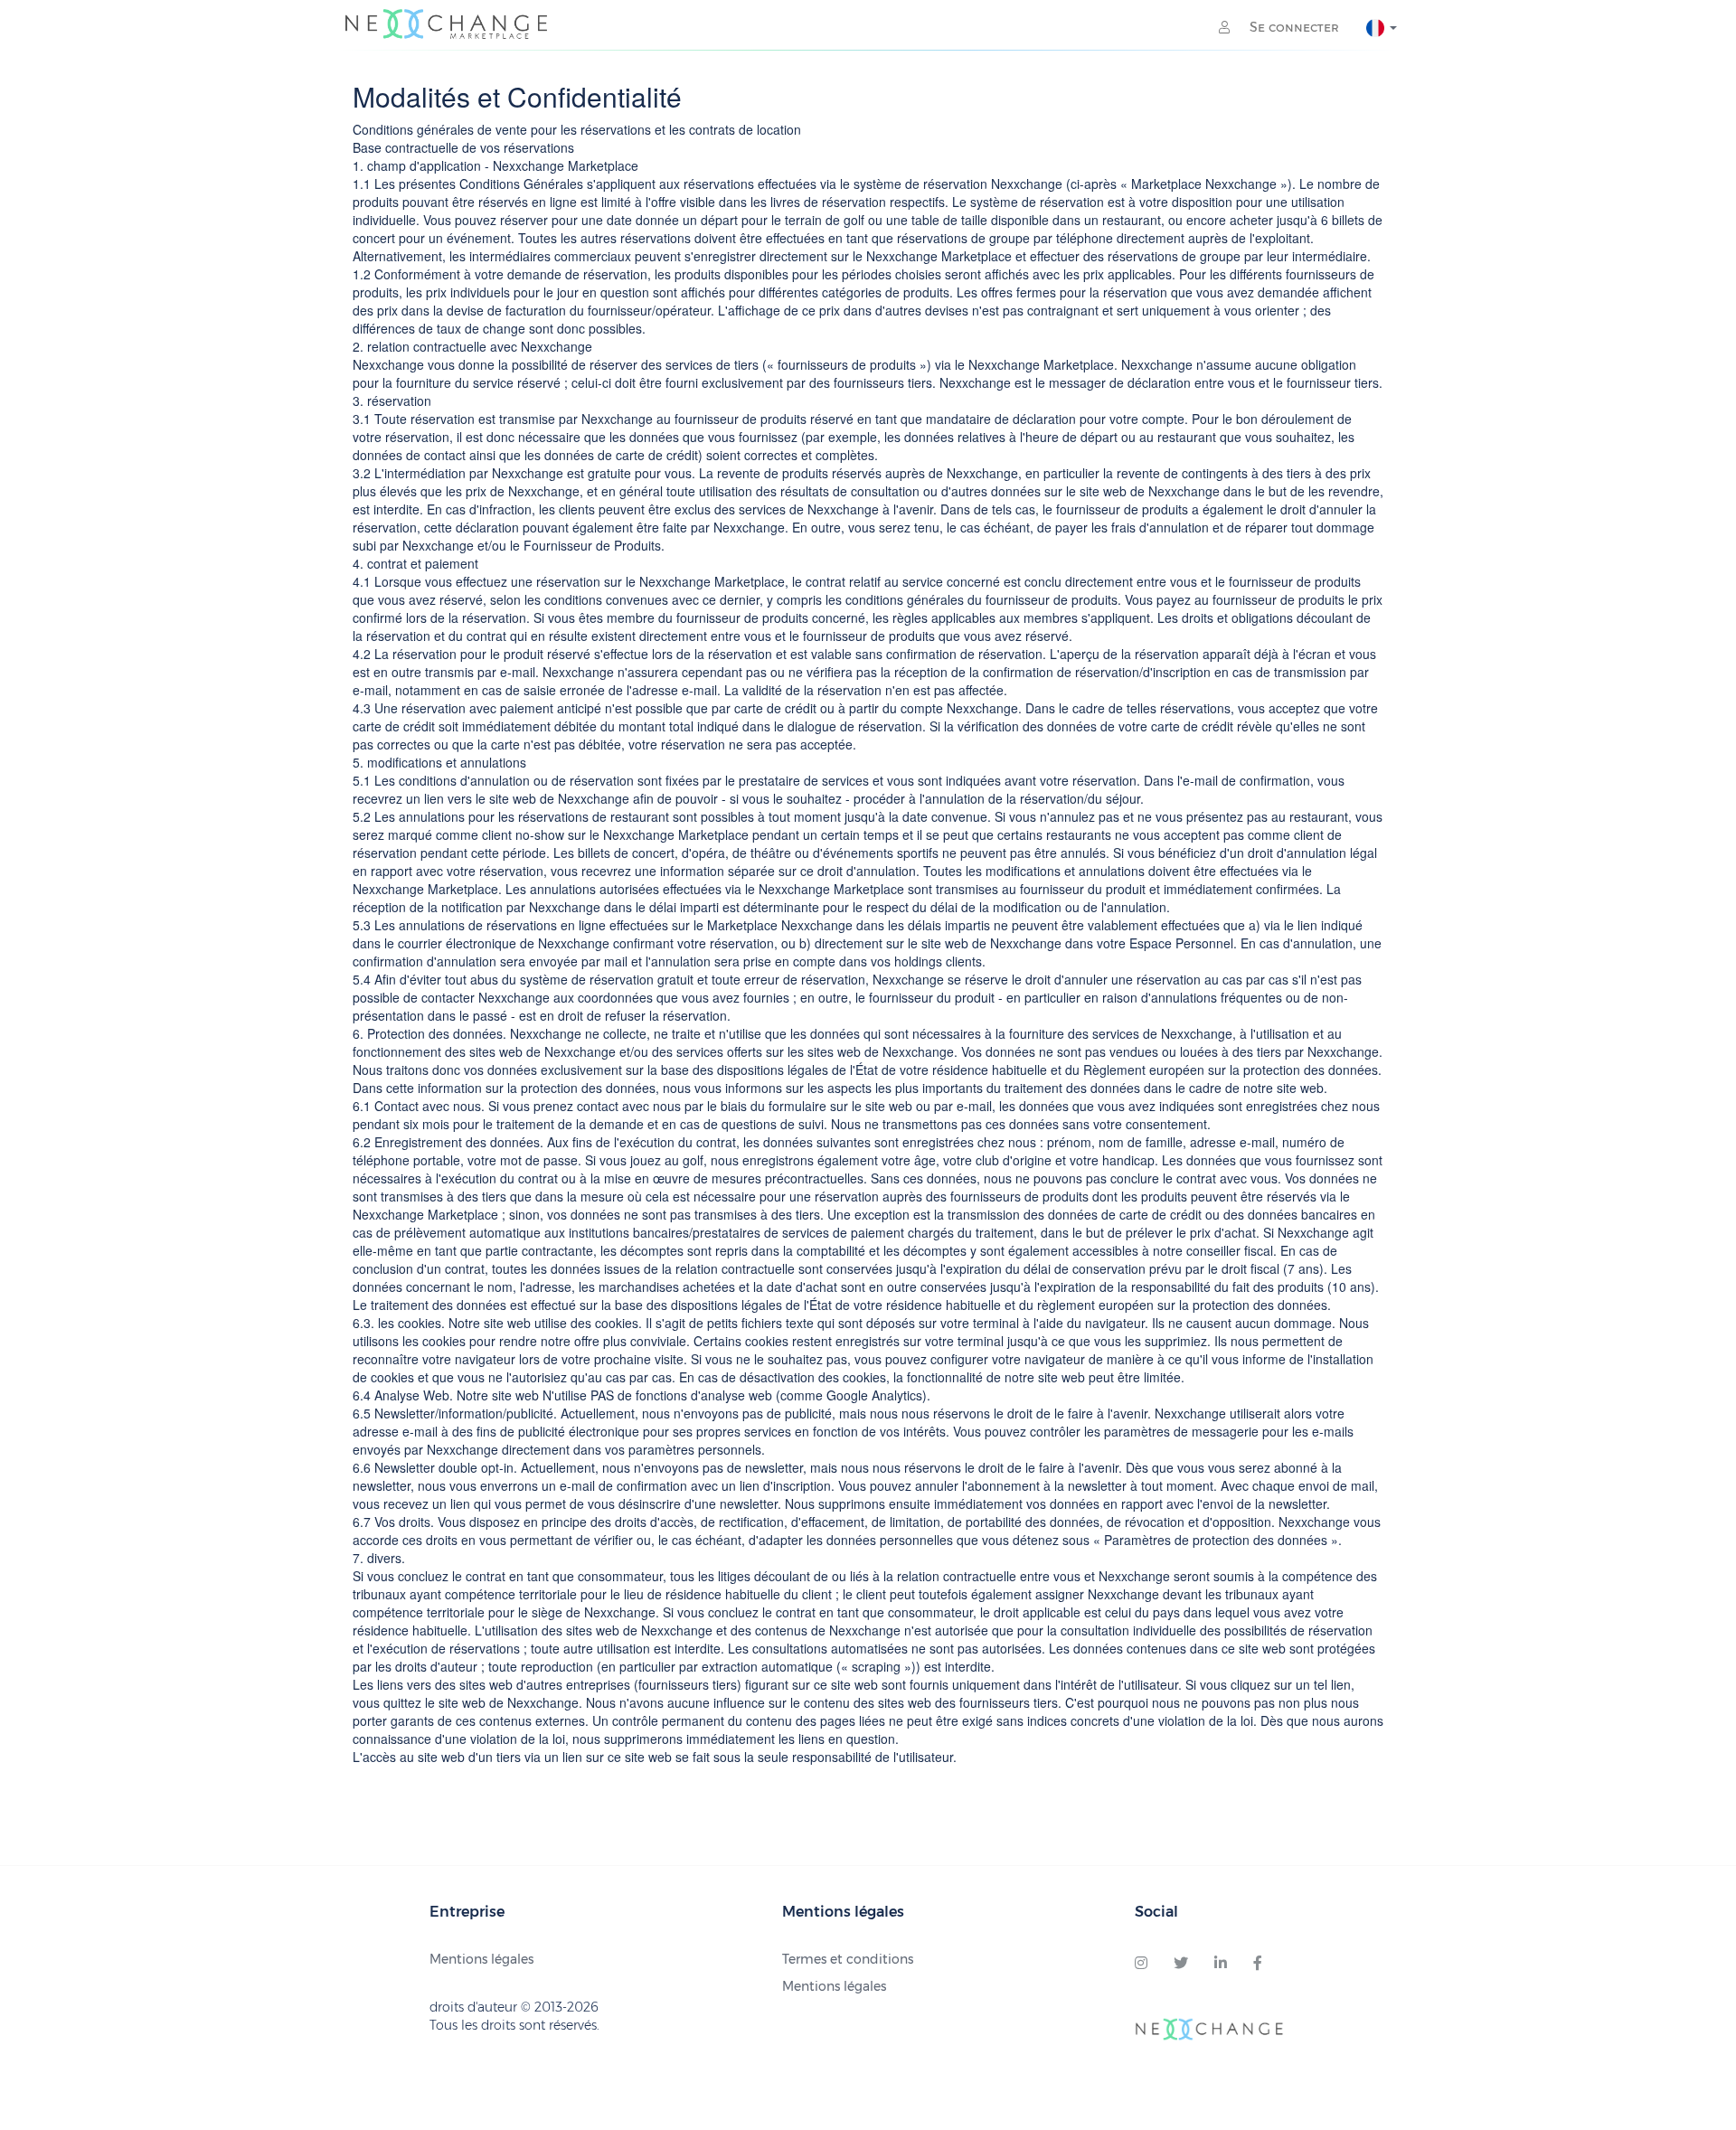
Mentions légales (481, 1959)
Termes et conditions (848, 1959)
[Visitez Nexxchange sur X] (1181, 1964)
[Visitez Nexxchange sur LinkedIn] (1221, 1964)
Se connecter (1293, 27)
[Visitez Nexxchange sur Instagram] (1141, 1964)
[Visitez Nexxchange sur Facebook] (1258, 1964)
